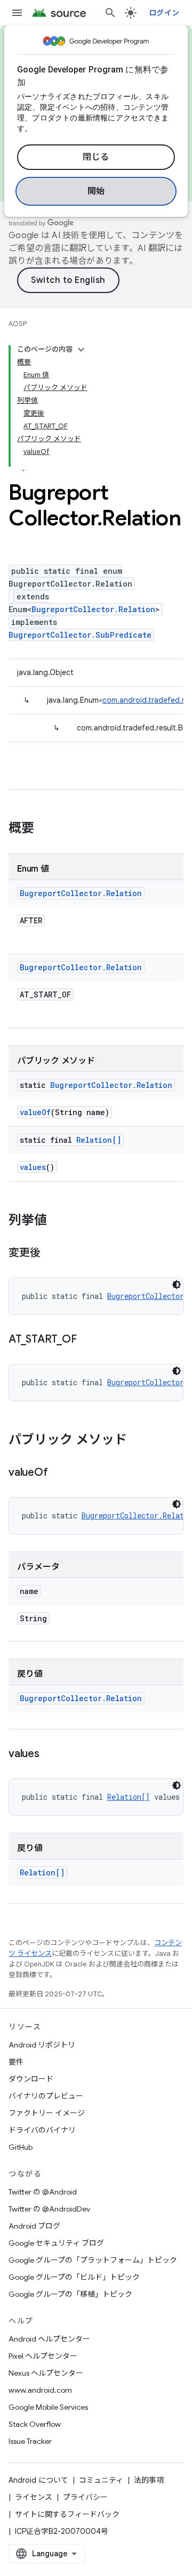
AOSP (18, 324)
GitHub (21, 2147)
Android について (38, 2480)
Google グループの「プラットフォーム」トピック (93, 2260)
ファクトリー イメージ (47, 2113)
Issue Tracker (30, 2441)
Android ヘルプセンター (49, 2339)
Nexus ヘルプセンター (46, 2373)
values (33, 1167)
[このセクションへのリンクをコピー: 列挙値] (58, 1221)
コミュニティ (101, 2480)
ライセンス (34, 2497)
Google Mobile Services (48, 2407)
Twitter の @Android (43, 2192)
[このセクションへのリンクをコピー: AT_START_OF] (87, 1340)
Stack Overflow (35, 2424)
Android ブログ (34, 2226)
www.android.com (40, 2390)
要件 (16, 2062)
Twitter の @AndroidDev (49, 2209)
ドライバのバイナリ (42, 2130)
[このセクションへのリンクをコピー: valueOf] (58, 1473)
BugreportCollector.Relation (93, 609)
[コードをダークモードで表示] (177, 1285)
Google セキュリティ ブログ (56, 2243)
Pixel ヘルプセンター (43, 2356)
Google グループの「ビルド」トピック (74, 2277)
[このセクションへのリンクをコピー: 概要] (45, 829)
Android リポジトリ (42, 2045)
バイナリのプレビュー (46, 2096)
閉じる (96, 157)
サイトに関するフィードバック (67, 2514)
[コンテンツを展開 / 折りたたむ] (81, 350)
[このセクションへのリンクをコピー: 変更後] (51, 1254)
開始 (96, 191)
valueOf (35, 1112)
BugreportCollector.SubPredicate (80, 635)
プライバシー (85, 2497)
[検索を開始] (110, 13)
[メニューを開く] (17, 13)
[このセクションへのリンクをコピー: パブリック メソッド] (138, 1441)
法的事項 (149, 2480)
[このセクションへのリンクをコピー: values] (50, 1754)
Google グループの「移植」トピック (70, 2294)
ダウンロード (31, 2079)
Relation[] (99, 1140)
